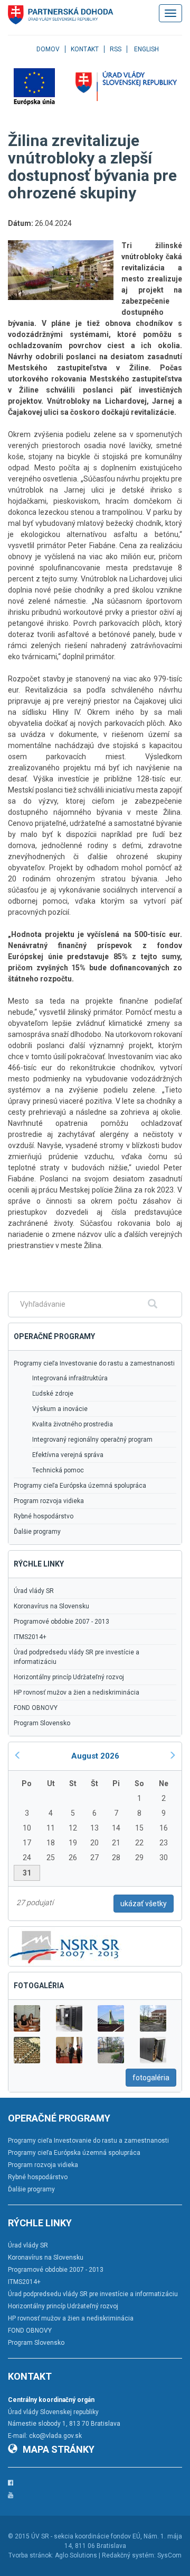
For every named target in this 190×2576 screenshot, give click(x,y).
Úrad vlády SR (34, 1591)
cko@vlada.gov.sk (55, 2436)
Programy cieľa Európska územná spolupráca (80, 1486)
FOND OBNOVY (36, 1708)
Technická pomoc (58, 1470)
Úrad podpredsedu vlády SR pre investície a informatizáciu (77, 1657)
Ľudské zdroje (53, 1394)
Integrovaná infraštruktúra (70, 1378)
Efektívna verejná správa (68, 1455)
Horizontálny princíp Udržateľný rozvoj (69, 1677)
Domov (48, 49)
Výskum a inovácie (60, 1409)
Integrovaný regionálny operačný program (92, 1440)
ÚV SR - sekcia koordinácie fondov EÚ (86, 2536)
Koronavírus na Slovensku (51, 1606)
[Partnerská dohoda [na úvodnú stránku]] (61, 15)
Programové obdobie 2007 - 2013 (61, 1622)
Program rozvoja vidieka (49, 1501)
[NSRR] (65, 1946)
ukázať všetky (144, 1904)
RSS (116, 49)
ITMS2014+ (30, 1637)
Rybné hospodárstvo (44, 1516)
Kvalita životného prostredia (73, 1424)
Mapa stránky (59, 2449)
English (146, 49)
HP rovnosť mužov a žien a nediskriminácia (77, 1692)
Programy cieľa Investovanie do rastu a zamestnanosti (94, 1363)
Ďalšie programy (37, 1532)
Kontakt (85, 49)
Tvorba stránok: (31, 2555)
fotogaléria (151, 2078)
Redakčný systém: (129, 2555)
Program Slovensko (42, 1723)
